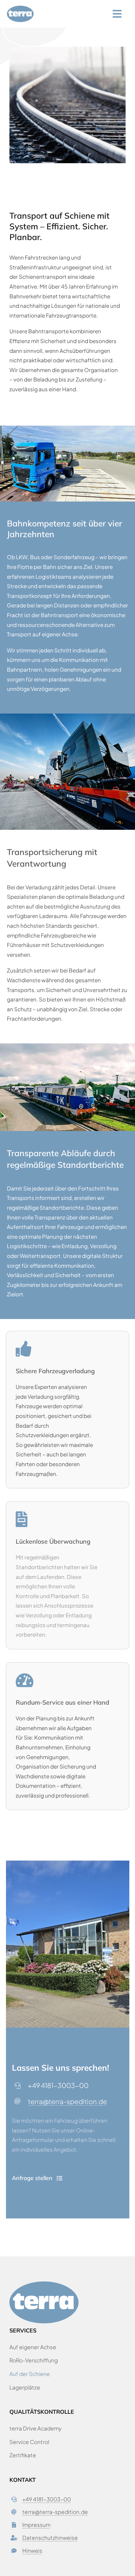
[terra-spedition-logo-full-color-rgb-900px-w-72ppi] (20, 8)
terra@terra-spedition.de (67, 2101)
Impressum (36, 2525)
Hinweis (32, 2550)
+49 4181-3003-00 (47, 2499)
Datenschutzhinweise (50, 2538)
